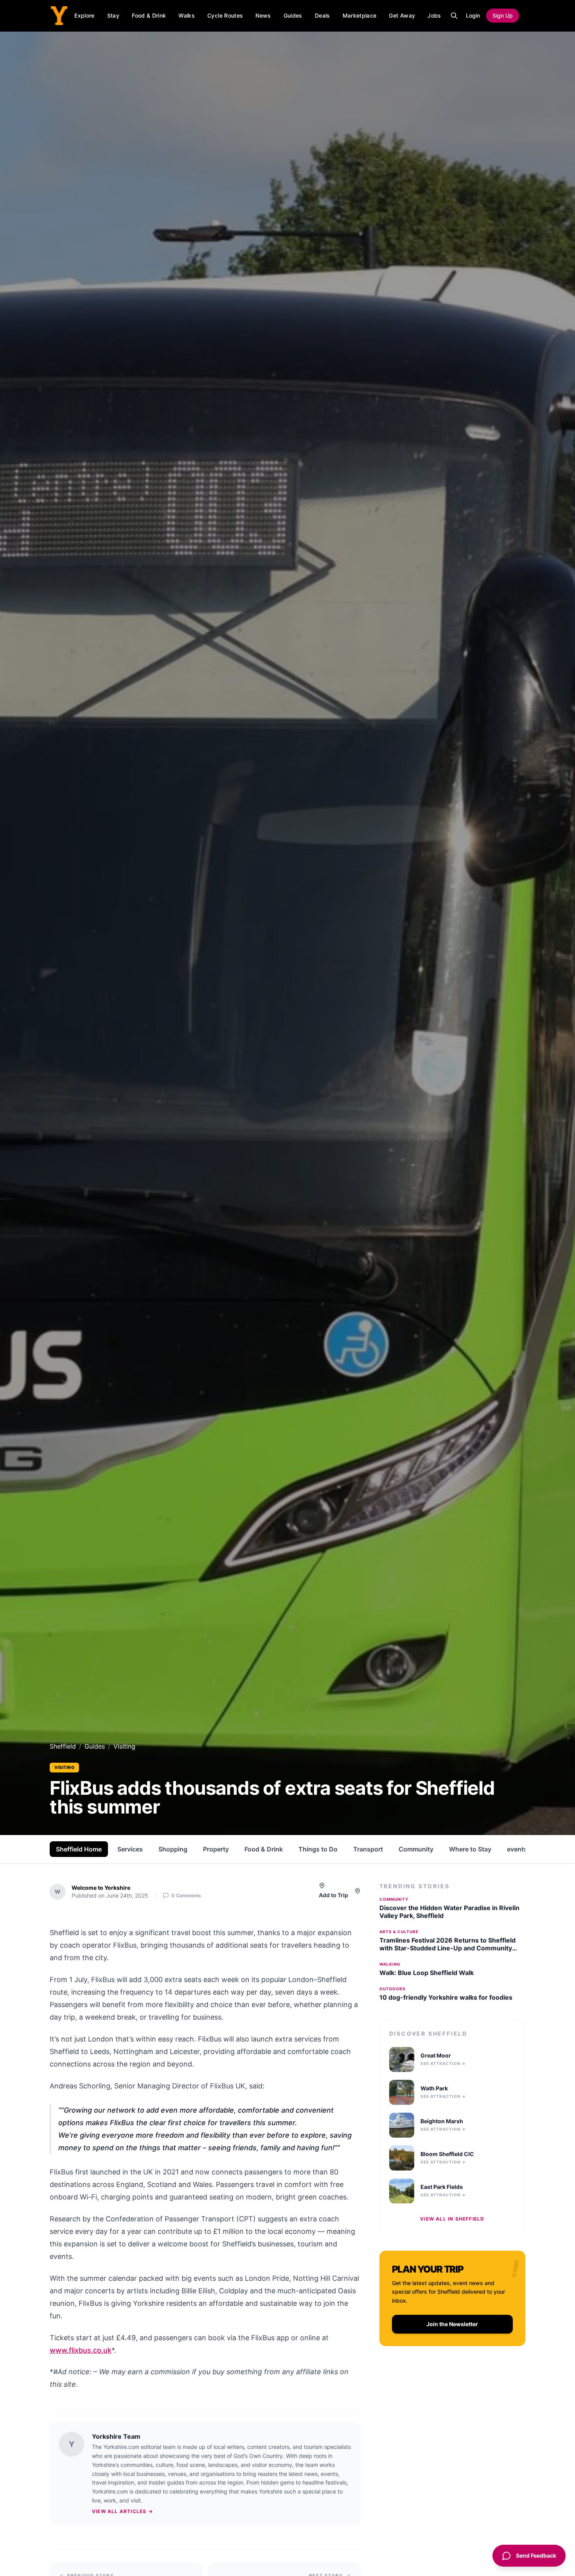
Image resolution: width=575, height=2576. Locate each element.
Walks (187, 15)
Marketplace (360, 15)
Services (130, 1849)
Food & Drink (149, 15)
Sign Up (503, 15)
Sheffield (63, 1746)
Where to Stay (470, 1849)
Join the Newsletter (452, 2324)
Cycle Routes (225, 15)
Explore (84, 15)
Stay (113, 15)
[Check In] (358, 1891)
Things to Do (318, 1849)
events (517, 1849)
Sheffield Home (79, 1849)
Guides (293, 15)
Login (473, 15)
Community (416, 1849)
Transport (368, 1849)
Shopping (173, 1849)
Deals (323, 15)
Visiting (64, 1767)
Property (216, 1849)
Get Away (402, 15)
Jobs (434, 15)
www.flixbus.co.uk (81, 2350)
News (263, 15)
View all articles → (122, 2511)
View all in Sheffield (452, 2219)
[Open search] (454, 16)
